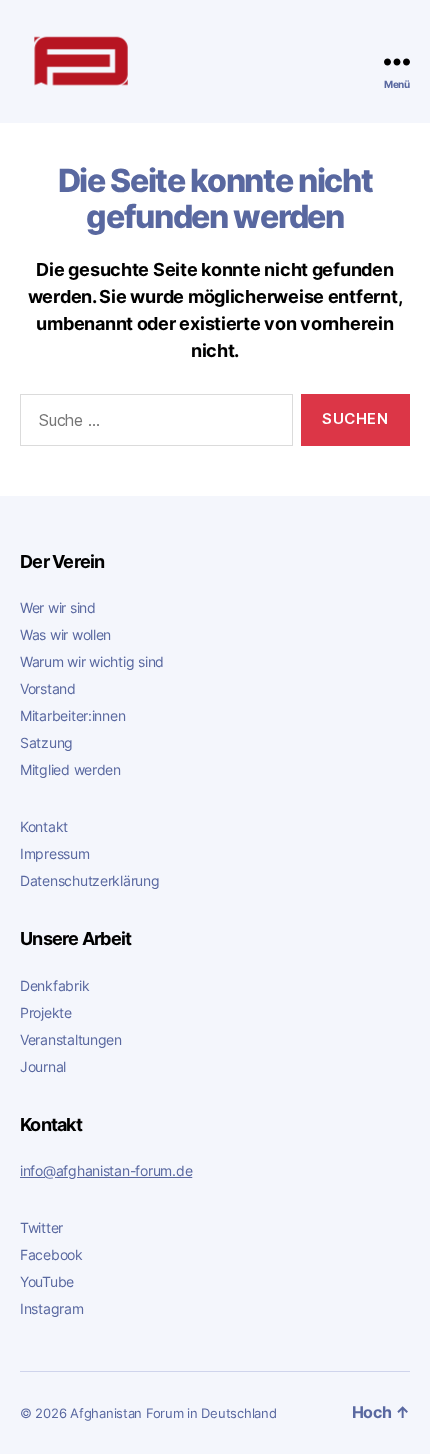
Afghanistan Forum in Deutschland (173, 1413)
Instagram (52, 1308)
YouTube (47, 1281)
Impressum (55, 853)
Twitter (41, 1227)
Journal (43, 1066)
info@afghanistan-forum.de (106, 1170)
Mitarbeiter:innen (72, 715)
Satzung (46, 742)
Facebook (51, 1254)
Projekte (46, 1012)
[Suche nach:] (152, 424)
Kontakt (44, 826)
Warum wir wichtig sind (92, 661)
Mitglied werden (70, 769)
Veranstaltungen (71, 1039)
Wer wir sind (58, 607)
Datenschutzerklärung (90, 880)
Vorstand (48, 688)
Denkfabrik (54, 985)
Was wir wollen (65, 634)
